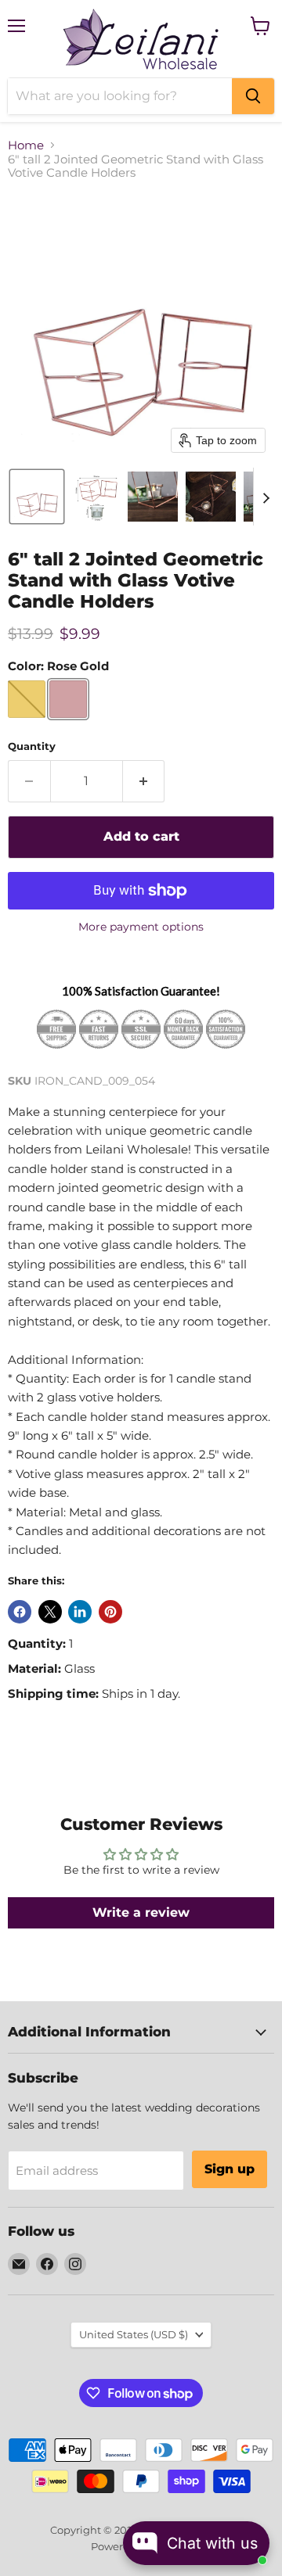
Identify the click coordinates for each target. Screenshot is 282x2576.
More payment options (141, 927)
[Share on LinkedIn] (80, 1612)
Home (26, 145)
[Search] (253, 96)
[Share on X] (50, 1612)
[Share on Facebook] (20, 1612)
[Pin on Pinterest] (110, 1612)
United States (134, 2334)
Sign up (230, 2169)
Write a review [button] (141, 1912)
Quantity (32, 746)
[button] (37, 497)
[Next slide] (266, 497)
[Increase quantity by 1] (144, 781)
